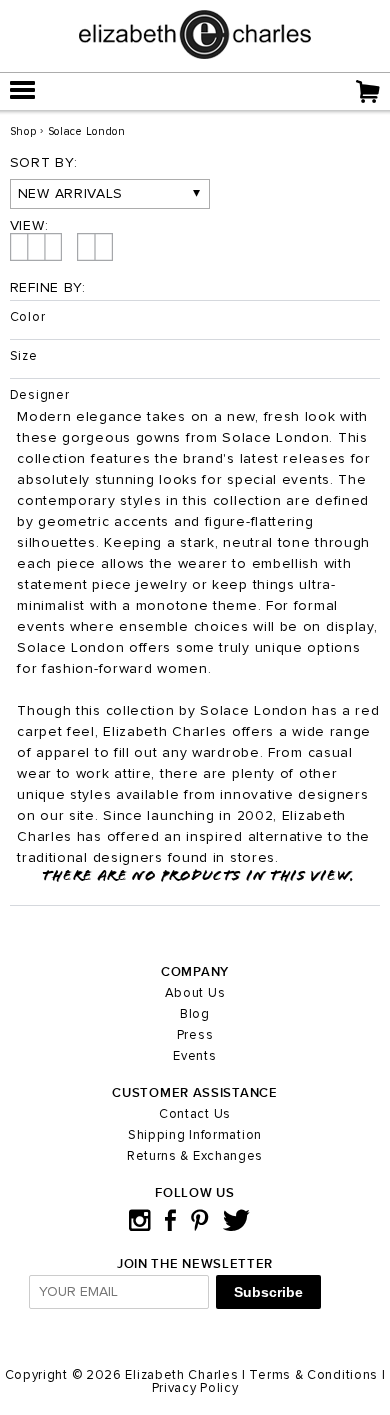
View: (29, 226)
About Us (195, 993)
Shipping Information (195, 1135)
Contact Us (195, 1114)
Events (194, 1056)
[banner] (195, 55)
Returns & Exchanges (195, 1156)
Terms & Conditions (313, 1375)
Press (195, 1035)
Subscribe (268, 1292)
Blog (195, 1014)
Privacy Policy (195, 1388)
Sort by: (44, 163)
